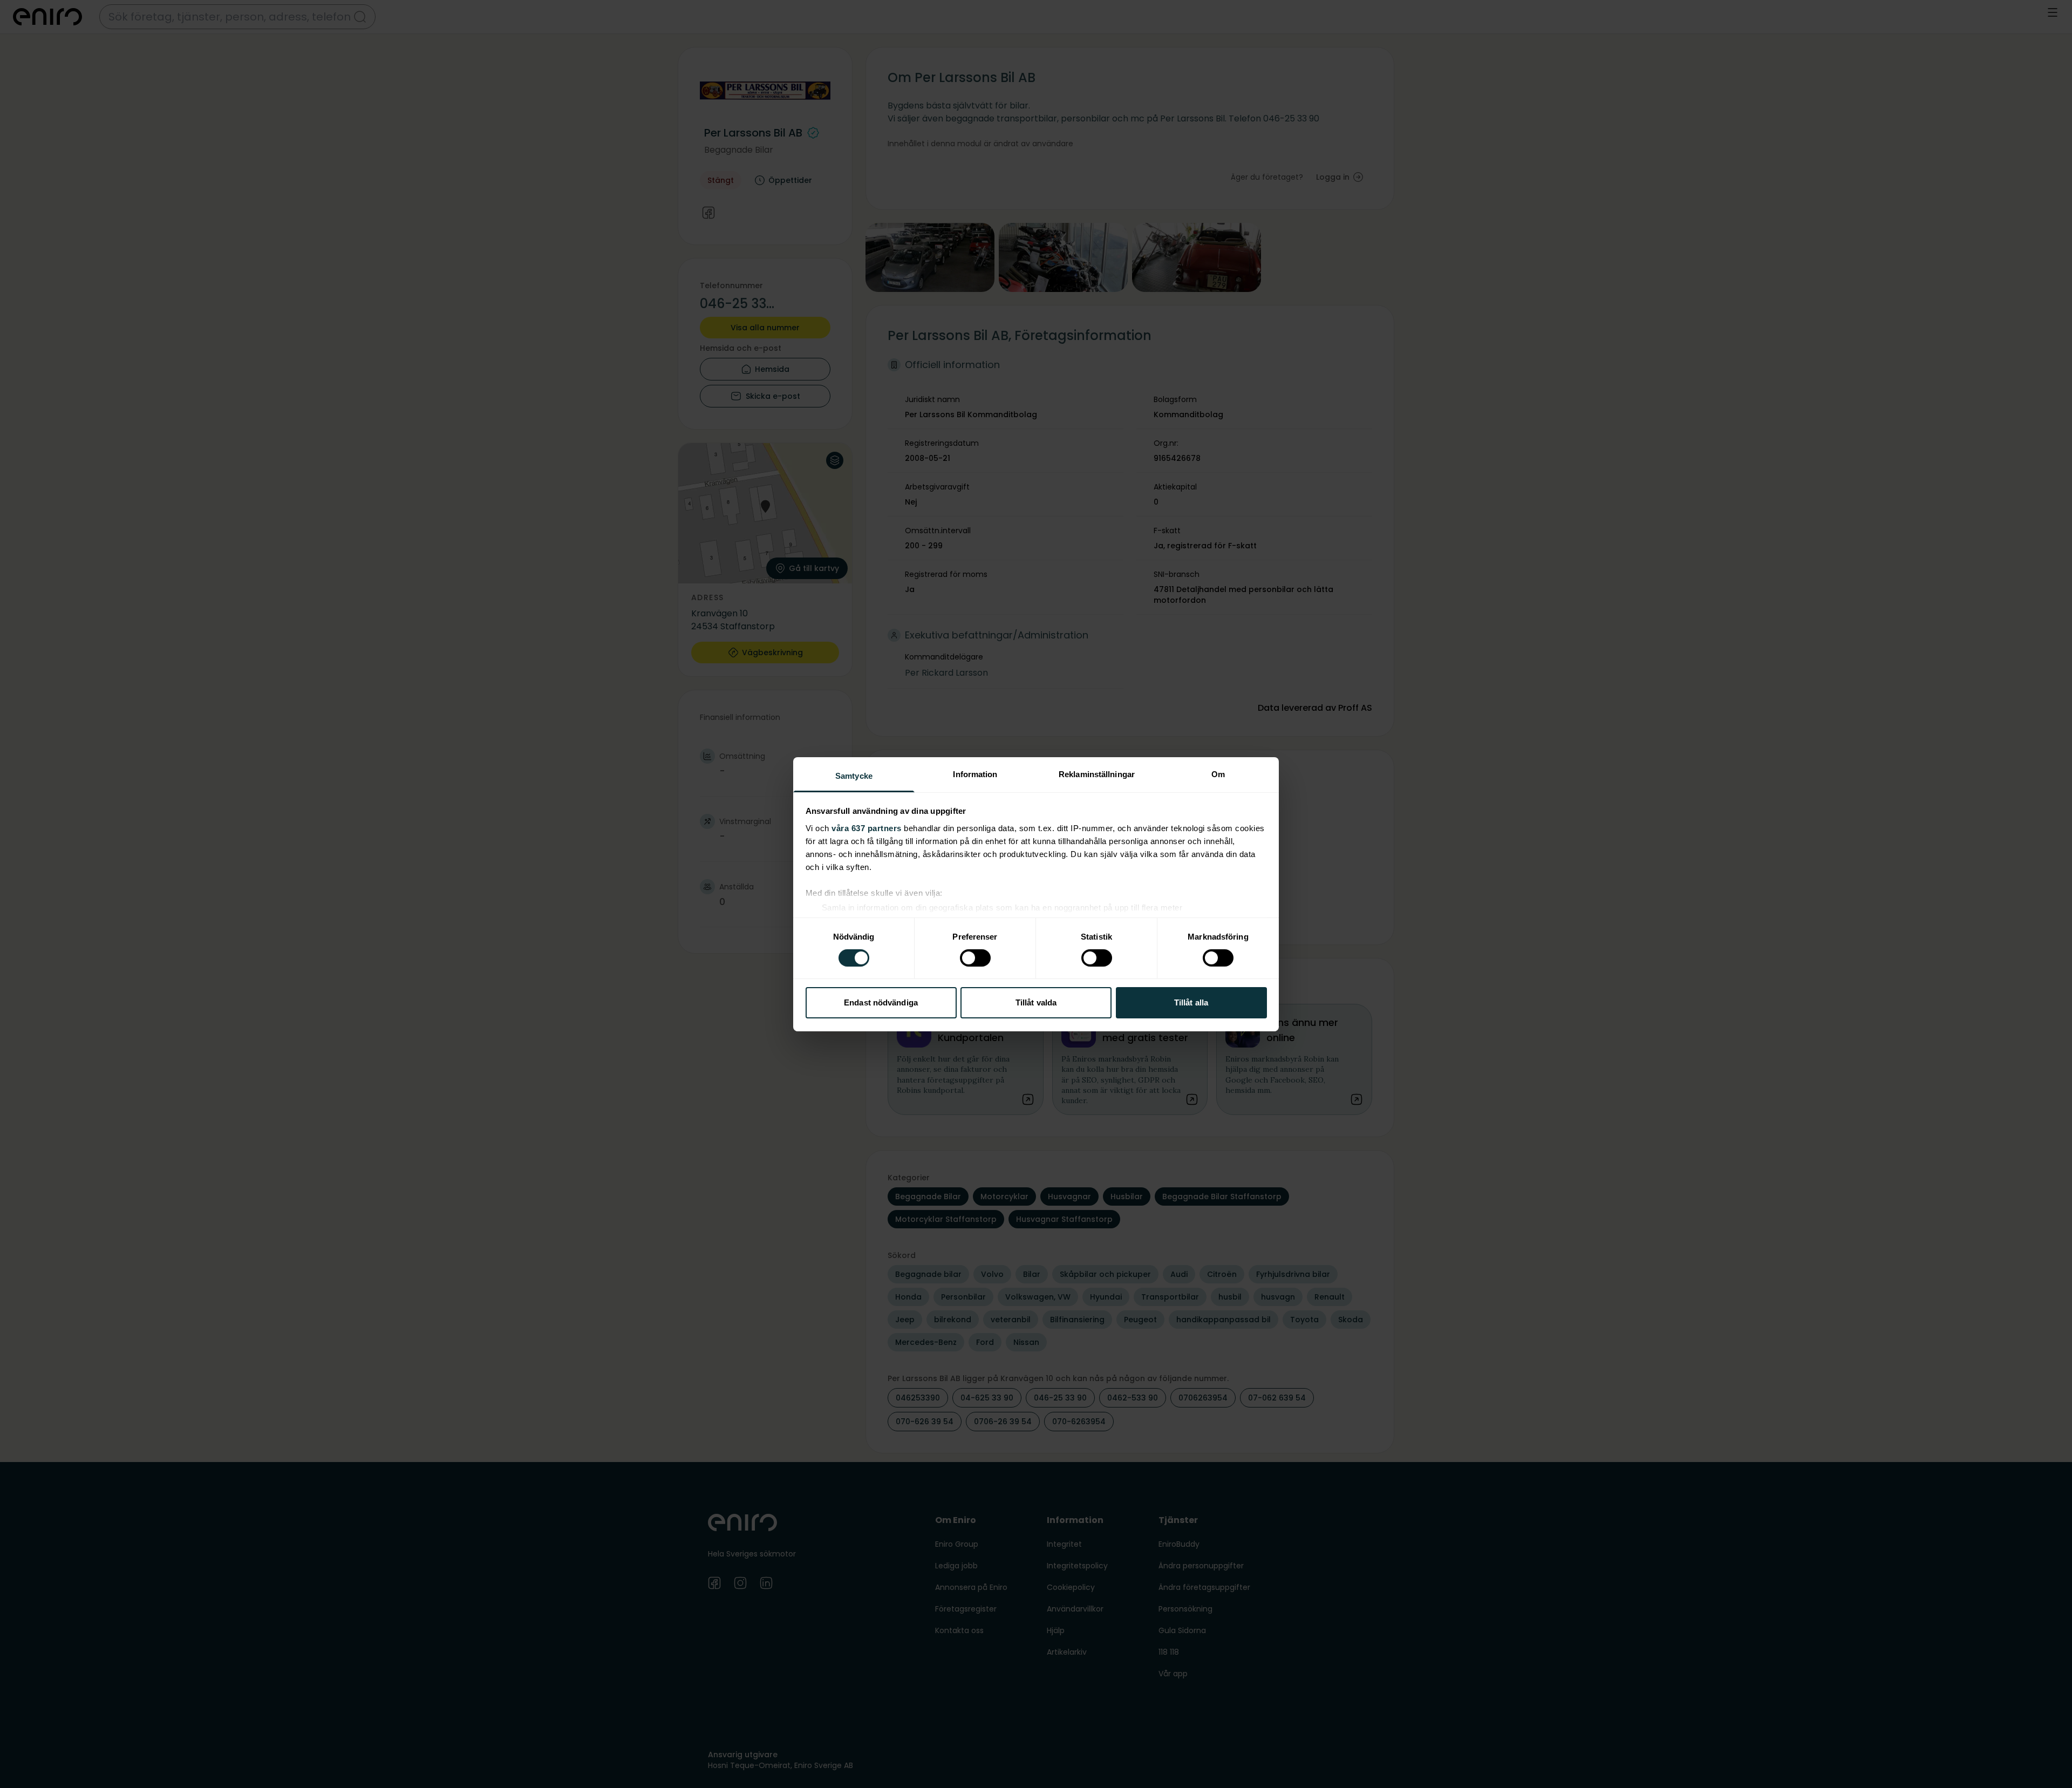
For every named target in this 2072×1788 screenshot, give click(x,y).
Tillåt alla (1191, 1002)
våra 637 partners (867, 828)
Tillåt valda (1036, 1002)
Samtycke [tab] (854, 775)
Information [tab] (975, 774)
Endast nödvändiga (881, 1002)
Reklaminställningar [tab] (1097, 774)
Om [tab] (1218, 774)
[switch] (975, 958)
